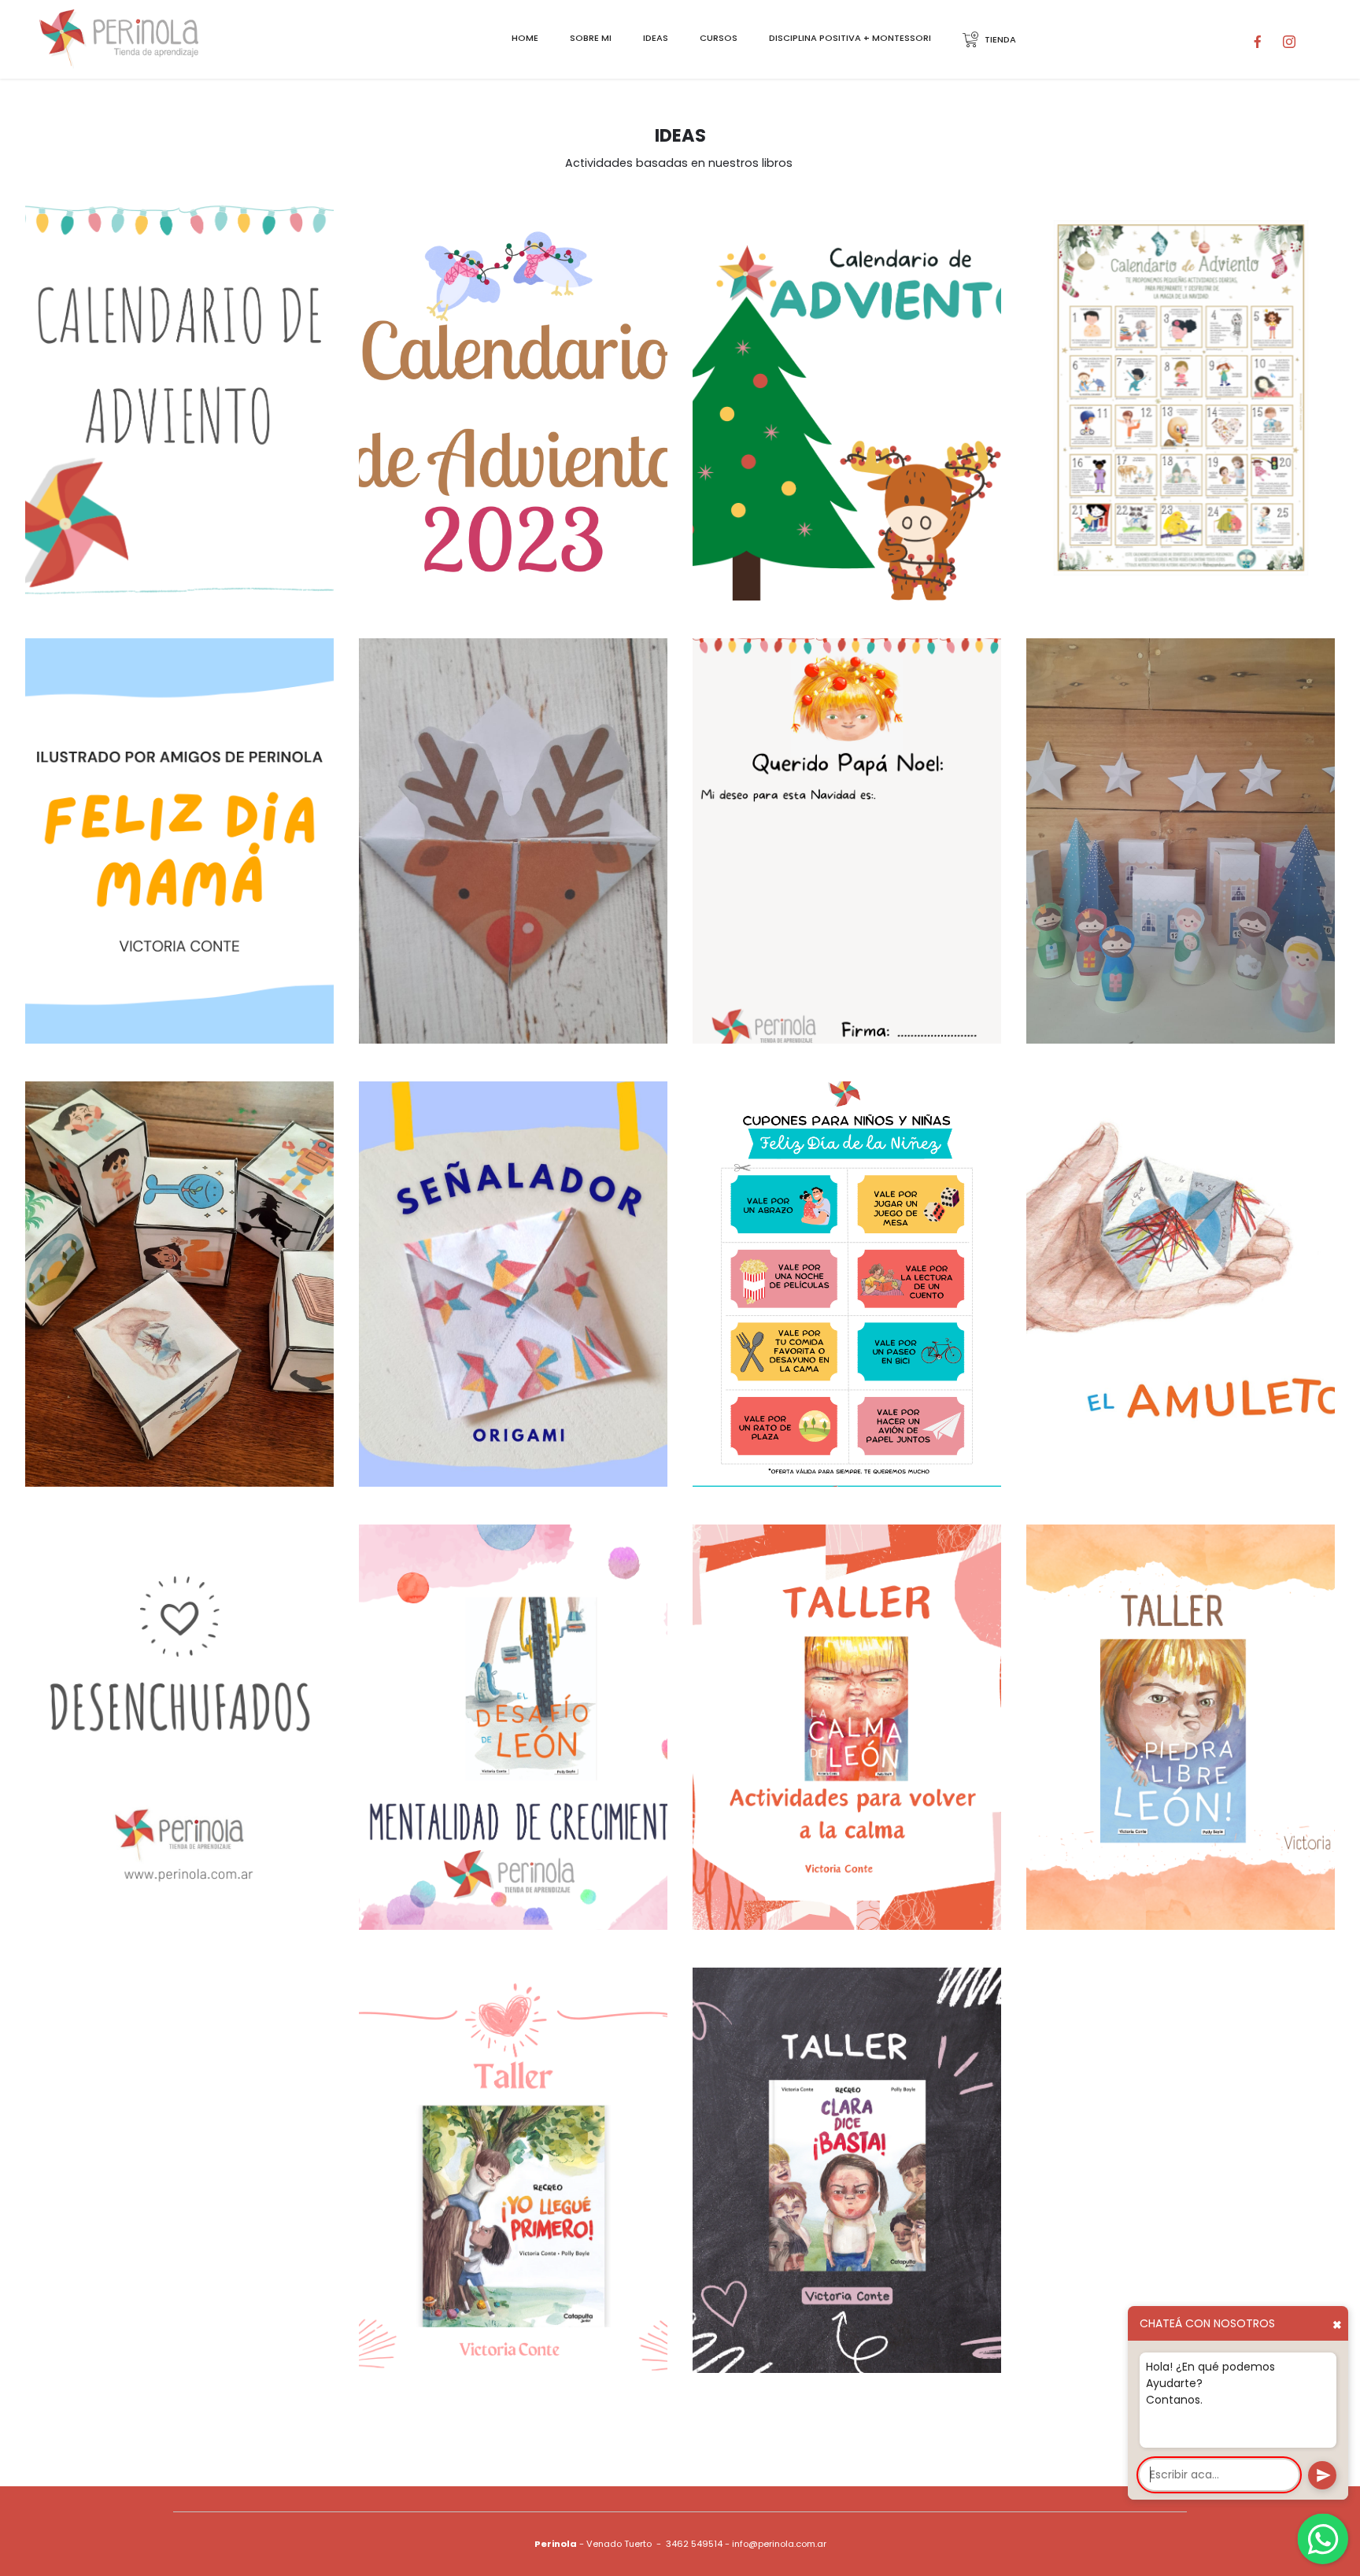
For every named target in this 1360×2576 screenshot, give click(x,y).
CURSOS (719, 38)
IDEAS (656, 38)
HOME (525, 38)
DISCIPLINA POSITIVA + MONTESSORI (850, 38)
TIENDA (1000, 39)
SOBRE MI (591, 38)
